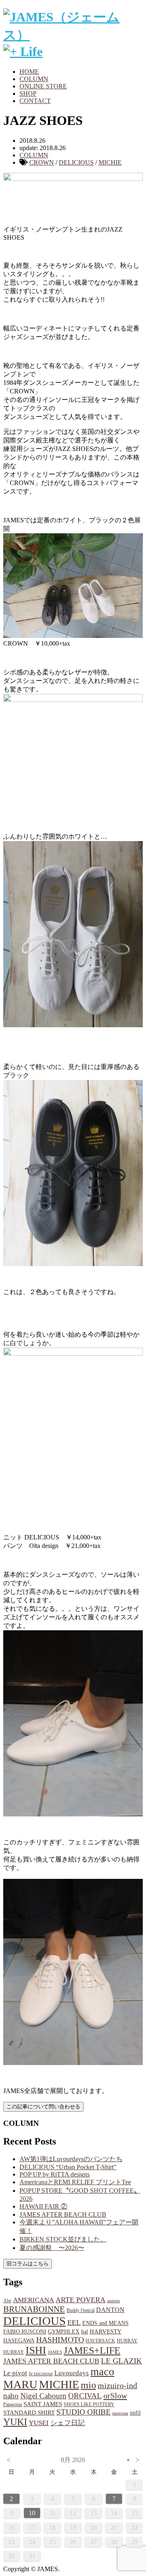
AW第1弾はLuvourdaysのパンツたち (71, 2159)
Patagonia (13, 2404)
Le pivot (15, 2373)
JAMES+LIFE (92, 2351)
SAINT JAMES (43, 2404)
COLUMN (34, 79)
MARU (20, 2384)
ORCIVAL (85, 2396)
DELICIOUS (76, 162)
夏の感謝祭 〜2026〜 (52, 2248)
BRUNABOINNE (34, 2309)
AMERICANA (33, 2300)
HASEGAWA (19, 2340)
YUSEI (39, 2423)
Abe (7, 2301)
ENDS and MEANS (105, 2323)
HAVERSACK (100, 2341)
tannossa (120, 2413)
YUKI (15, 2422)
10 (32, 2513)
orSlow (115, 2396)
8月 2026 (73, 2460)
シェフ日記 (68, 2423)
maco (102, 2372)
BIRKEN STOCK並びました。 (63, 2239)
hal (85, 2331)
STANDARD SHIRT (29, 2413)
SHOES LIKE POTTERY (89, 2404)
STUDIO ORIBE (84, 2412)
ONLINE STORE (43, 86)
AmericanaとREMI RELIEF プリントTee (75, 2182)
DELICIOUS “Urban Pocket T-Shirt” (68, 2167)
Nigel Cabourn (43, 2396)
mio (88, 2385)
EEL (74, 2323)
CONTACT (35, 101)
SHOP (28, 93)
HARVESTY (106, 2331)
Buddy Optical (81, 2310)
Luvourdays (72, 2373)
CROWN (42, 162)
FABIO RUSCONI (25, 2332)
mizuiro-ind (117, 2386)
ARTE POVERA (81, 2300)
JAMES (55, 2352)
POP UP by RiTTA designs (55, 2174)
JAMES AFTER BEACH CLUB (63, 2214)
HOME (29, 72)
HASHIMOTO (60, 2340)
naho (11, 2396)
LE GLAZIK (121, 2361)
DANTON (110, 2310)
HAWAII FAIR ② (43, 2206)
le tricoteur (41, 2373)
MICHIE (110, 162)
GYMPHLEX (64, 2332)
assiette (114, 2301)
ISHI (36, 2350)
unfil (135, 2413)
